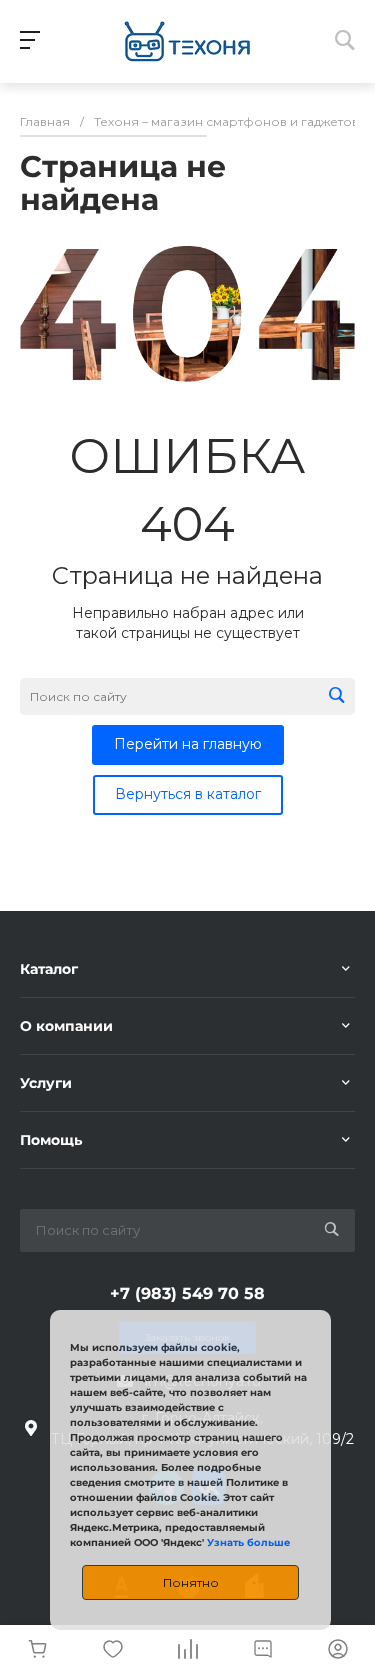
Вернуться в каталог (188, 794)
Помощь (51, 1140)
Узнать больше (248, 1542)
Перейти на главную (188, 744)
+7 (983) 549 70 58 (187, 1293)
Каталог (49, 969)
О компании (66, 1026)
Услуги (46, 1083)
